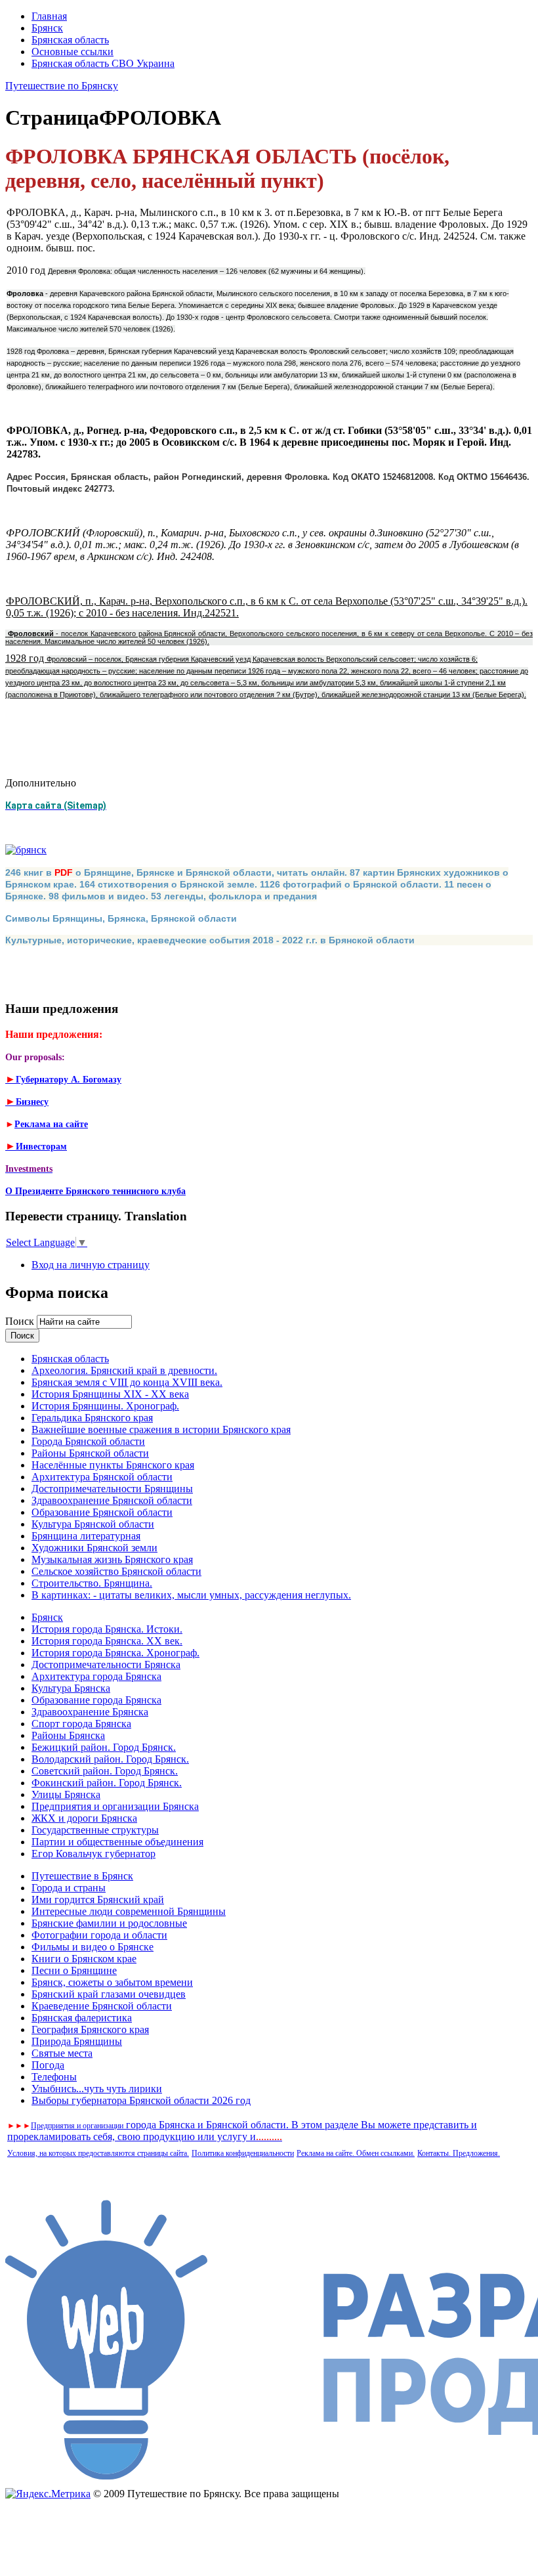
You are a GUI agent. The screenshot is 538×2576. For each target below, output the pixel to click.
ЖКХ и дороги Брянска (84, 1818)
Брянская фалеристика (82, 2018)
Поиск (21, 1321)
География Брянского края (90, 2029)
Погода (48, 2065)
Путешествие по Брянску (62, 86)
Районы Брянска (68, 1735)
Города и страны (69, 1888)
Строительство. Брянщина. (92, 1583)
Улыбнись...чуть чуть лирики (97, 2089)
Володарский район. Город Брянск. (110, 1759)
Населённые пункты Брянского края (113, 1465)
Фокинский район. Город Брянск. (107, 1783)
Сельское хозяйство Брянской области (116, 1571)
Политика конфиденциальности (243, 2153)
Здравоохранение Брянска (90, 1712)
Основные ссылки (72, 52)
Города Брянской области (88, 1441)
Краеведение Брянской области (102, 2006)
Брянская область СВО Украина (103, 63)
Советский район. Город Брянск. (105, 1771)
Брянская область (70, 40)
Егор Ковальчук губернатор (93, 1854)
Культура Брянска (71, 1688)
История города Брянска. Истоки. (107, 1629)
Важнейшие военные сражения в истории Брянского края (161, 1429)
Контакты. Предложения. (459, 2153)
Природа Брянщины (77, 2041)
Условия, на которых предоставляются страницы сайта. (98, 2153)
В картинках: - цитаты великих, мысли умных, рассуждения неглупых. (191, 1595)
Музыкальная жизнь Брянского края (112, 1559)
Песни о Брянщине (74, 1970)
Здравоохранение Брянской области (112, 1500)
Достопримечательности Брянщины (112, 1489)
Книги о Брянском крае (84, 1959)
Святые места (62, 2053)
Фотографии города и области (99, 1935)
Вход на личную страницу (91, 1265)
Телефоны (54, 2077)
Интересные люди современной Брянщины (129, 1911)
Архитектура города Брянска (96, 1676)
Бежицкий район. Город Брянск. (104, 1747)
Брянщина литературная (86, 1536)
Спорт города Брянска (81, 1724)
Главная (49, 16)
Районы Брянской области (90, 1453)
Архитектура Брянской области (102, 1477)
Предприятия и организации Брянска (115, 1806)
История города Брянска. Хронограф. (115, 1653)
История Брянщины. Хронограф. (105, 1406)
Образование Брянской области (102, 1512)
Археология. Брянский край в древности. (124, 1370)
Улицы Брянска (66, 1794)
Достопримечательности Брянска (106, 1664)
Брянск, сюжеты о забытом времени (112, 1982)
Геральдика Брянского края (92, 1418)
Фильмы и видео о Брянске (93, 1947)
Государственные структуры (95, 1830)
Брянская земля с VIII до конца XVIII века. (127, 1382)
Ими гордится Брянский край (98, 1900)
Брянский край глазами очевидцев (109, 1994)
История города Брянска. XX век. (107, 1641)
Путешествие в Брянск (82, 1876)
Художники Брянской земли (94, 1548)
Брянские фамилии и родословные (109, 1923)
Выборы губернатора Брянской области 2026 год (141, 2100)
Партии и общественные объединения (117, 1842)
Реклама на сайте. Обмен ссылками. (356, 2153)
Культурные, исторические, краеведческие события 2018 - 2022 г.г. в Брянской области (210, 940)
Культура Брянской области (93, 1524)
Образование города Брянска (96, 1700)
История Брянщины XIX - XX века (110, 1394)
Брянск (47, 28)
